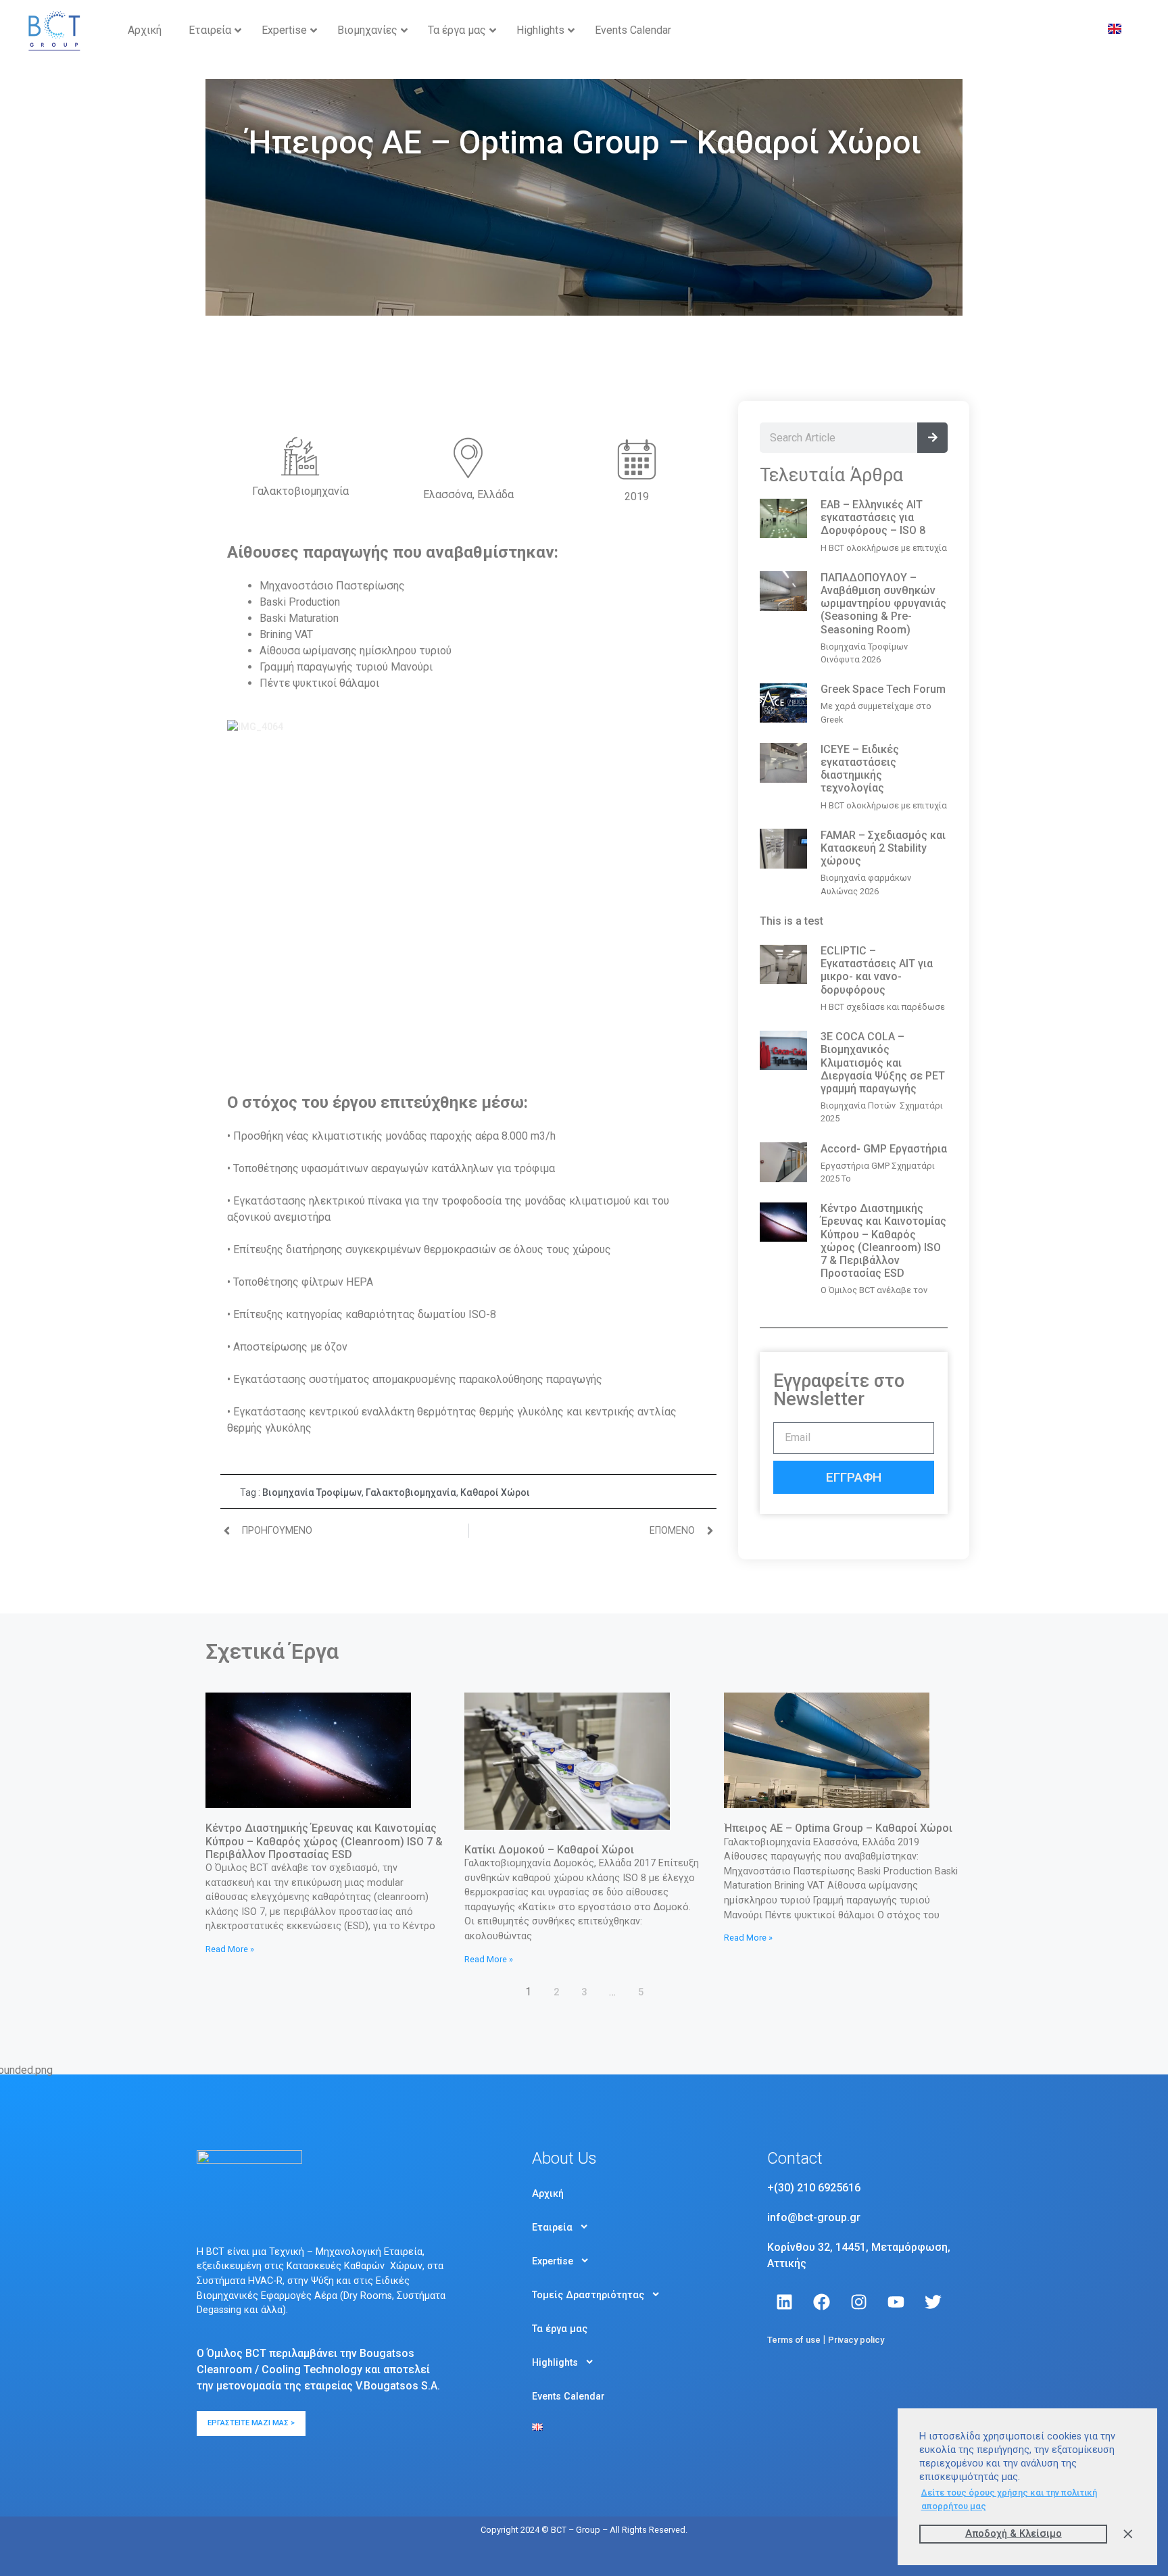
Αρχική (548, 2193)
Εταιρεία (552, 2227)
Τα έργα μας (560, 2329)
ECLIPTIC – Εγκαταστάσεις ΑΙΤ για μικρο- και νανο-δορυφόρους (877, 970)
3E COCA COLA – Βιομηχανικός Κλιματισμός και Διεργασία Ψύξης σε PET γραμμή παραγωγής (883, 1063)
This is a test (792, 921)
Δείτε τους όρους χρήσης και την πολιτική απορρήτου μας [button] (1009, 2499)
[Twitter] (933, 2302)
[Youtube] (896, 2302)
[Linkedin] (784, 2302)
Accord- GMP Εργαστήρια (884, 1149)
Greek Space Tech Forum (883, 689)
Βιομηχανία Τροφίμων (312, 1492)
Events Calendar (568, 2396)
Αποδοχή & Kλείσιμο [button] (1014, 2534)
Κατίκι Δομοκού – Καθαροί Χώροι (549, 1850)
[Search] (932, 438)
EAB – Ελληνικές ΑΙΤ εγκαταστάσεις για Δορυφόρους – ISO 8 (873, 517)
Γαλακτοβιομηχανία (411, 1492)
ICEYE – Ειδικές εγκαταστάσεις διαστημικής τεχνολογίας (860, 769)
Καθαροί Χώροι (495, 1492)
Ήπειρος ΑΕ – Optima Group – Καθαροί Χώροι (838, 1828)
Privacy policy (856, 2340)
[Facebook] (821, 2302)
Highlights (555, 2362)
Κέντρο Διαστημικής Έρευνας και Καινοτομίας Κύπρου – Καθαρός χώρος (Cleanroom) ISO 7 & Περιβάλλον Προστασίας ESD (883, 1241)
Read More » (230, 1949)
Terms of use (794, 2340)
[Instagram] (858, 2302)
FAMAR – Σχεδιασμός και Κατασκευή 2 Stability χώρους (883, 848)
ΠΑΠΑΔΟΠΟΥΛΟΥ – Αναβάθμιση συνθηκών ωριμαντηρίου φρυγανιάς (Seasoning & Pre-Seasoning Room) (883, 604)
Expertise (553, 2261)
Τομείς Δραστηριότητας (588, 2295)
